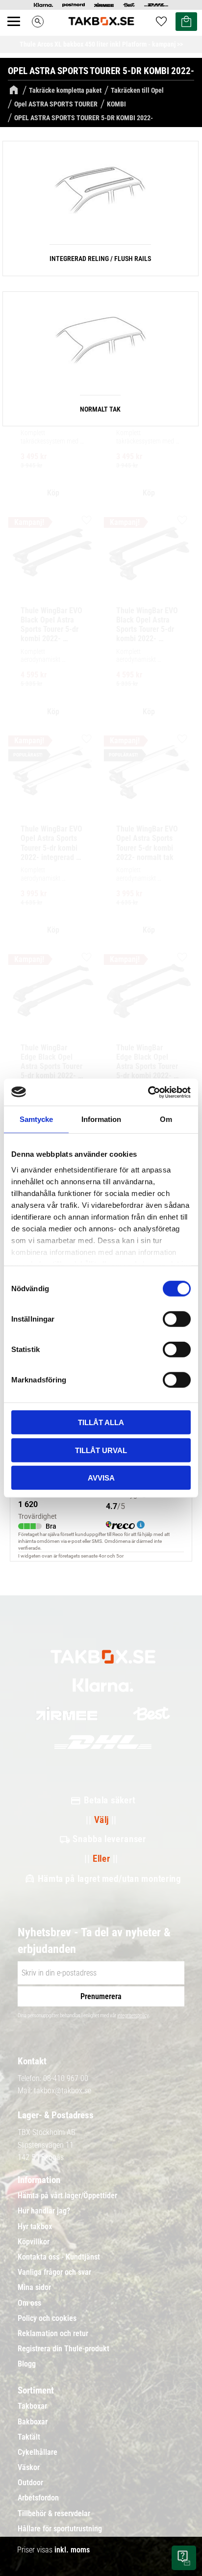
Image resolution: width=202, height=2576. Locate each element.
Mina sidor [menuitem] (34, 2288)
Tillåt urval (101, 1450)
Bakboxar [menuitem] (33, 2422)
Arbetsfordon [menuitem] (38, 2498)
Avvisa (101, 1478)
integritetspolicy (133, 2016)
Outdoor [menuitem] (30, 2483)
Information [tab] (101, 1119)
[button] (19, 32)
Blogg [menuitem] (27, 2364)
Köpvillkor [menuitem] (34, 2242)
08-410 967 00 (66, 2078)
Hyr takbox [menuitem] (35, 2227)
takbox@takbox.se (63, 2091)
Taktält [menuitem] (29, 2437)
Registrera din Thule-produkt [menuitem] (63, 2349)
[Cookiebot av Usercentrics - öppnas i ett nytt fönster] (148, 1092)
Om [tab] (166, 1119)
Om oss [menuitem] (29, 2303)
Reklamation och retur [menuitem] (53, 2334)
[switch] (177, 1319)
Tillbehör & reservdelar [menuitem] (54, 2514)
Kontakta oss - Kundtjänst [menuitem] (59, 2257)
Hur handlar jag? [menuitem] (44, 2211)
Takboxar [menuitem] (32, 2406)
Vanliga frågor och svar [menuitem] (54, 2272)
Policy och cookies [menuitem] (47, 2318)
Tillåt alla (101, 1422)
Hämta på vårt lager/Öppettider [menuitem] (67, 2196)
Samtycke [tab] (36, 1119)
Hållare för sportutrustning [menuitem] (60, 2529)
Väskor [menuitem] (29, 2468)
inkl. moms (72, 2550)
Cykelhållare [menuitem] (38, 2452)
